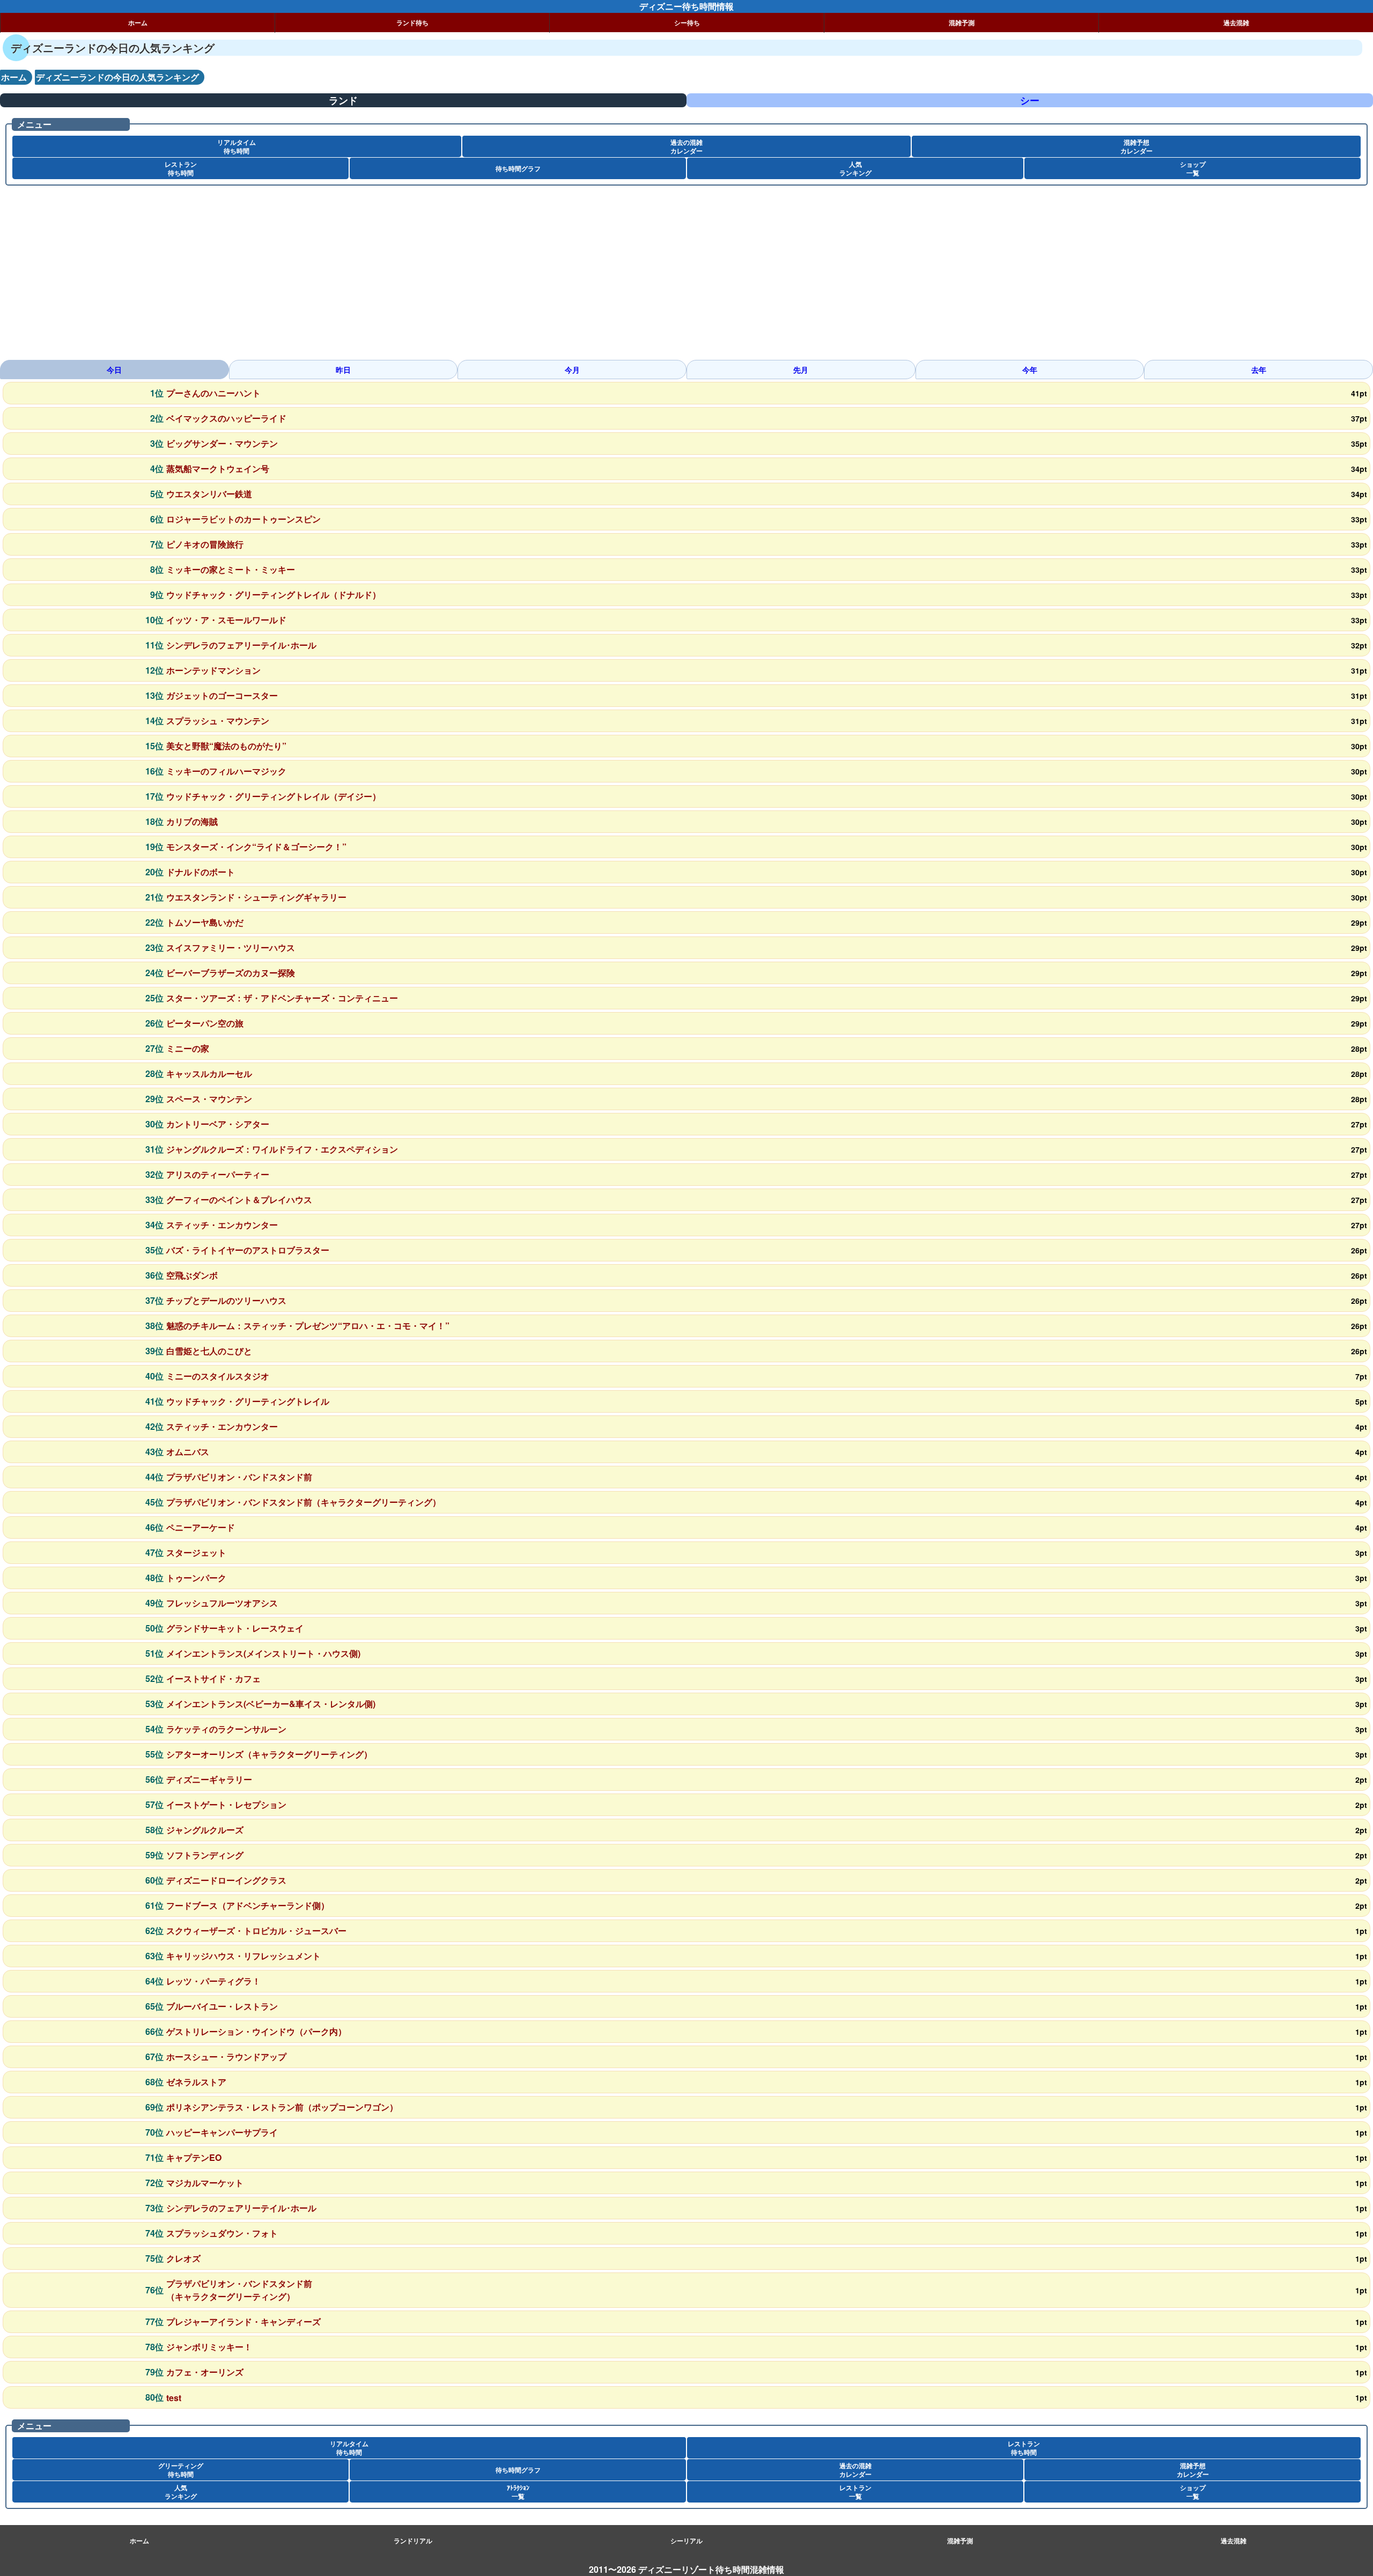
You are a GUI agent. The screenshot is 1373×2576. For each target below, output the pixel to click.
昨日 (343, 370)
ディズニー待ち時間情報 (686, 6)
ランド (343, 100)
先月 (801, 370)
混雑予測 (962, 23)
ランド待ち (412, 23)
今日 (114, 370)
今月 (572, 370)
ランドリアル (413, 2541)
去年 (1259, 370)
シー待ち (687, 23)
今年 (1030, 370)
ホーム (138, 23)
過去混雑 (1236, 23)
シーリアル (686, 2541)
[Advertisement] (322, 277)
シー (1030, 100)
